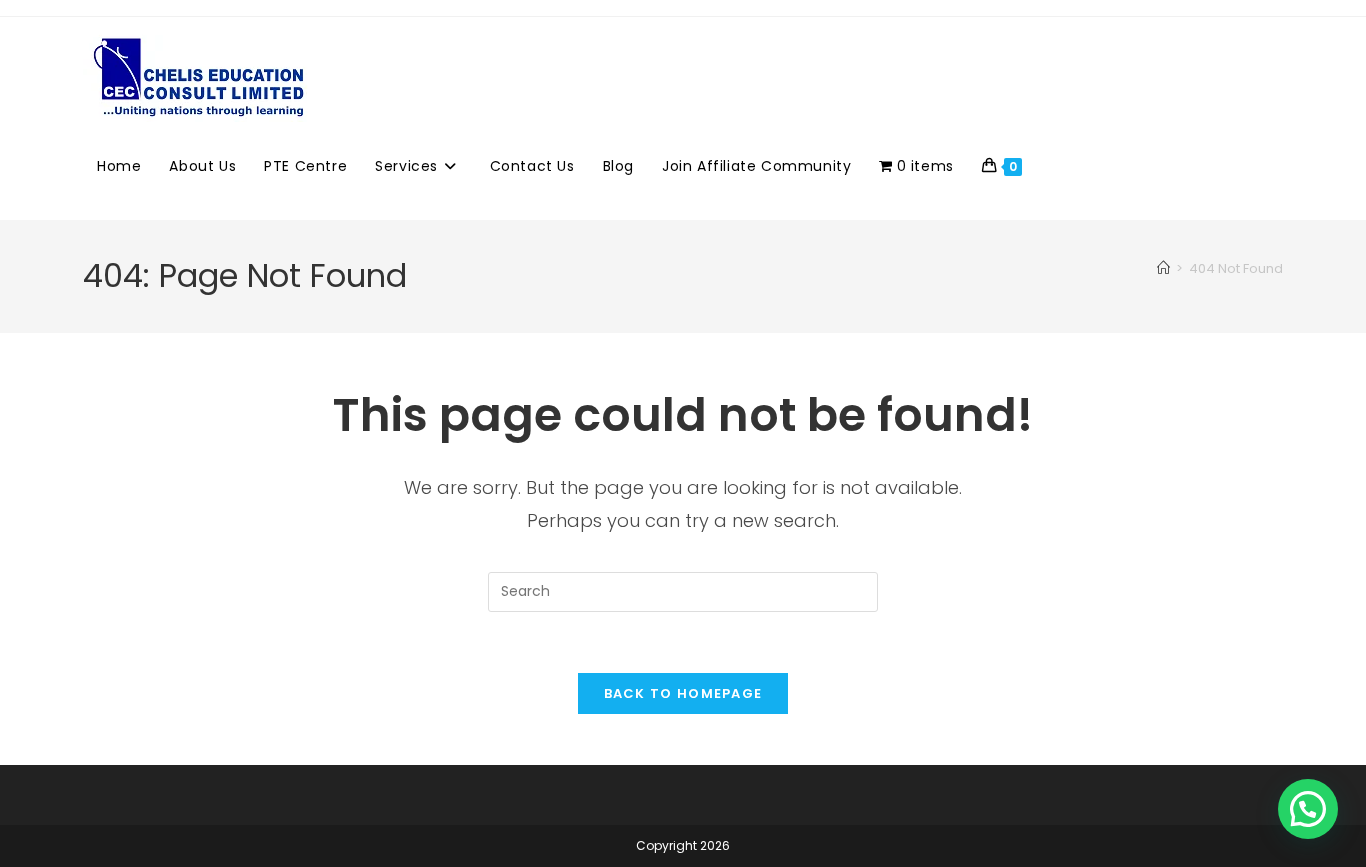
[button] (1308, 809)
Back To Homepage (683, 693)
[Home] (1163, 268)
